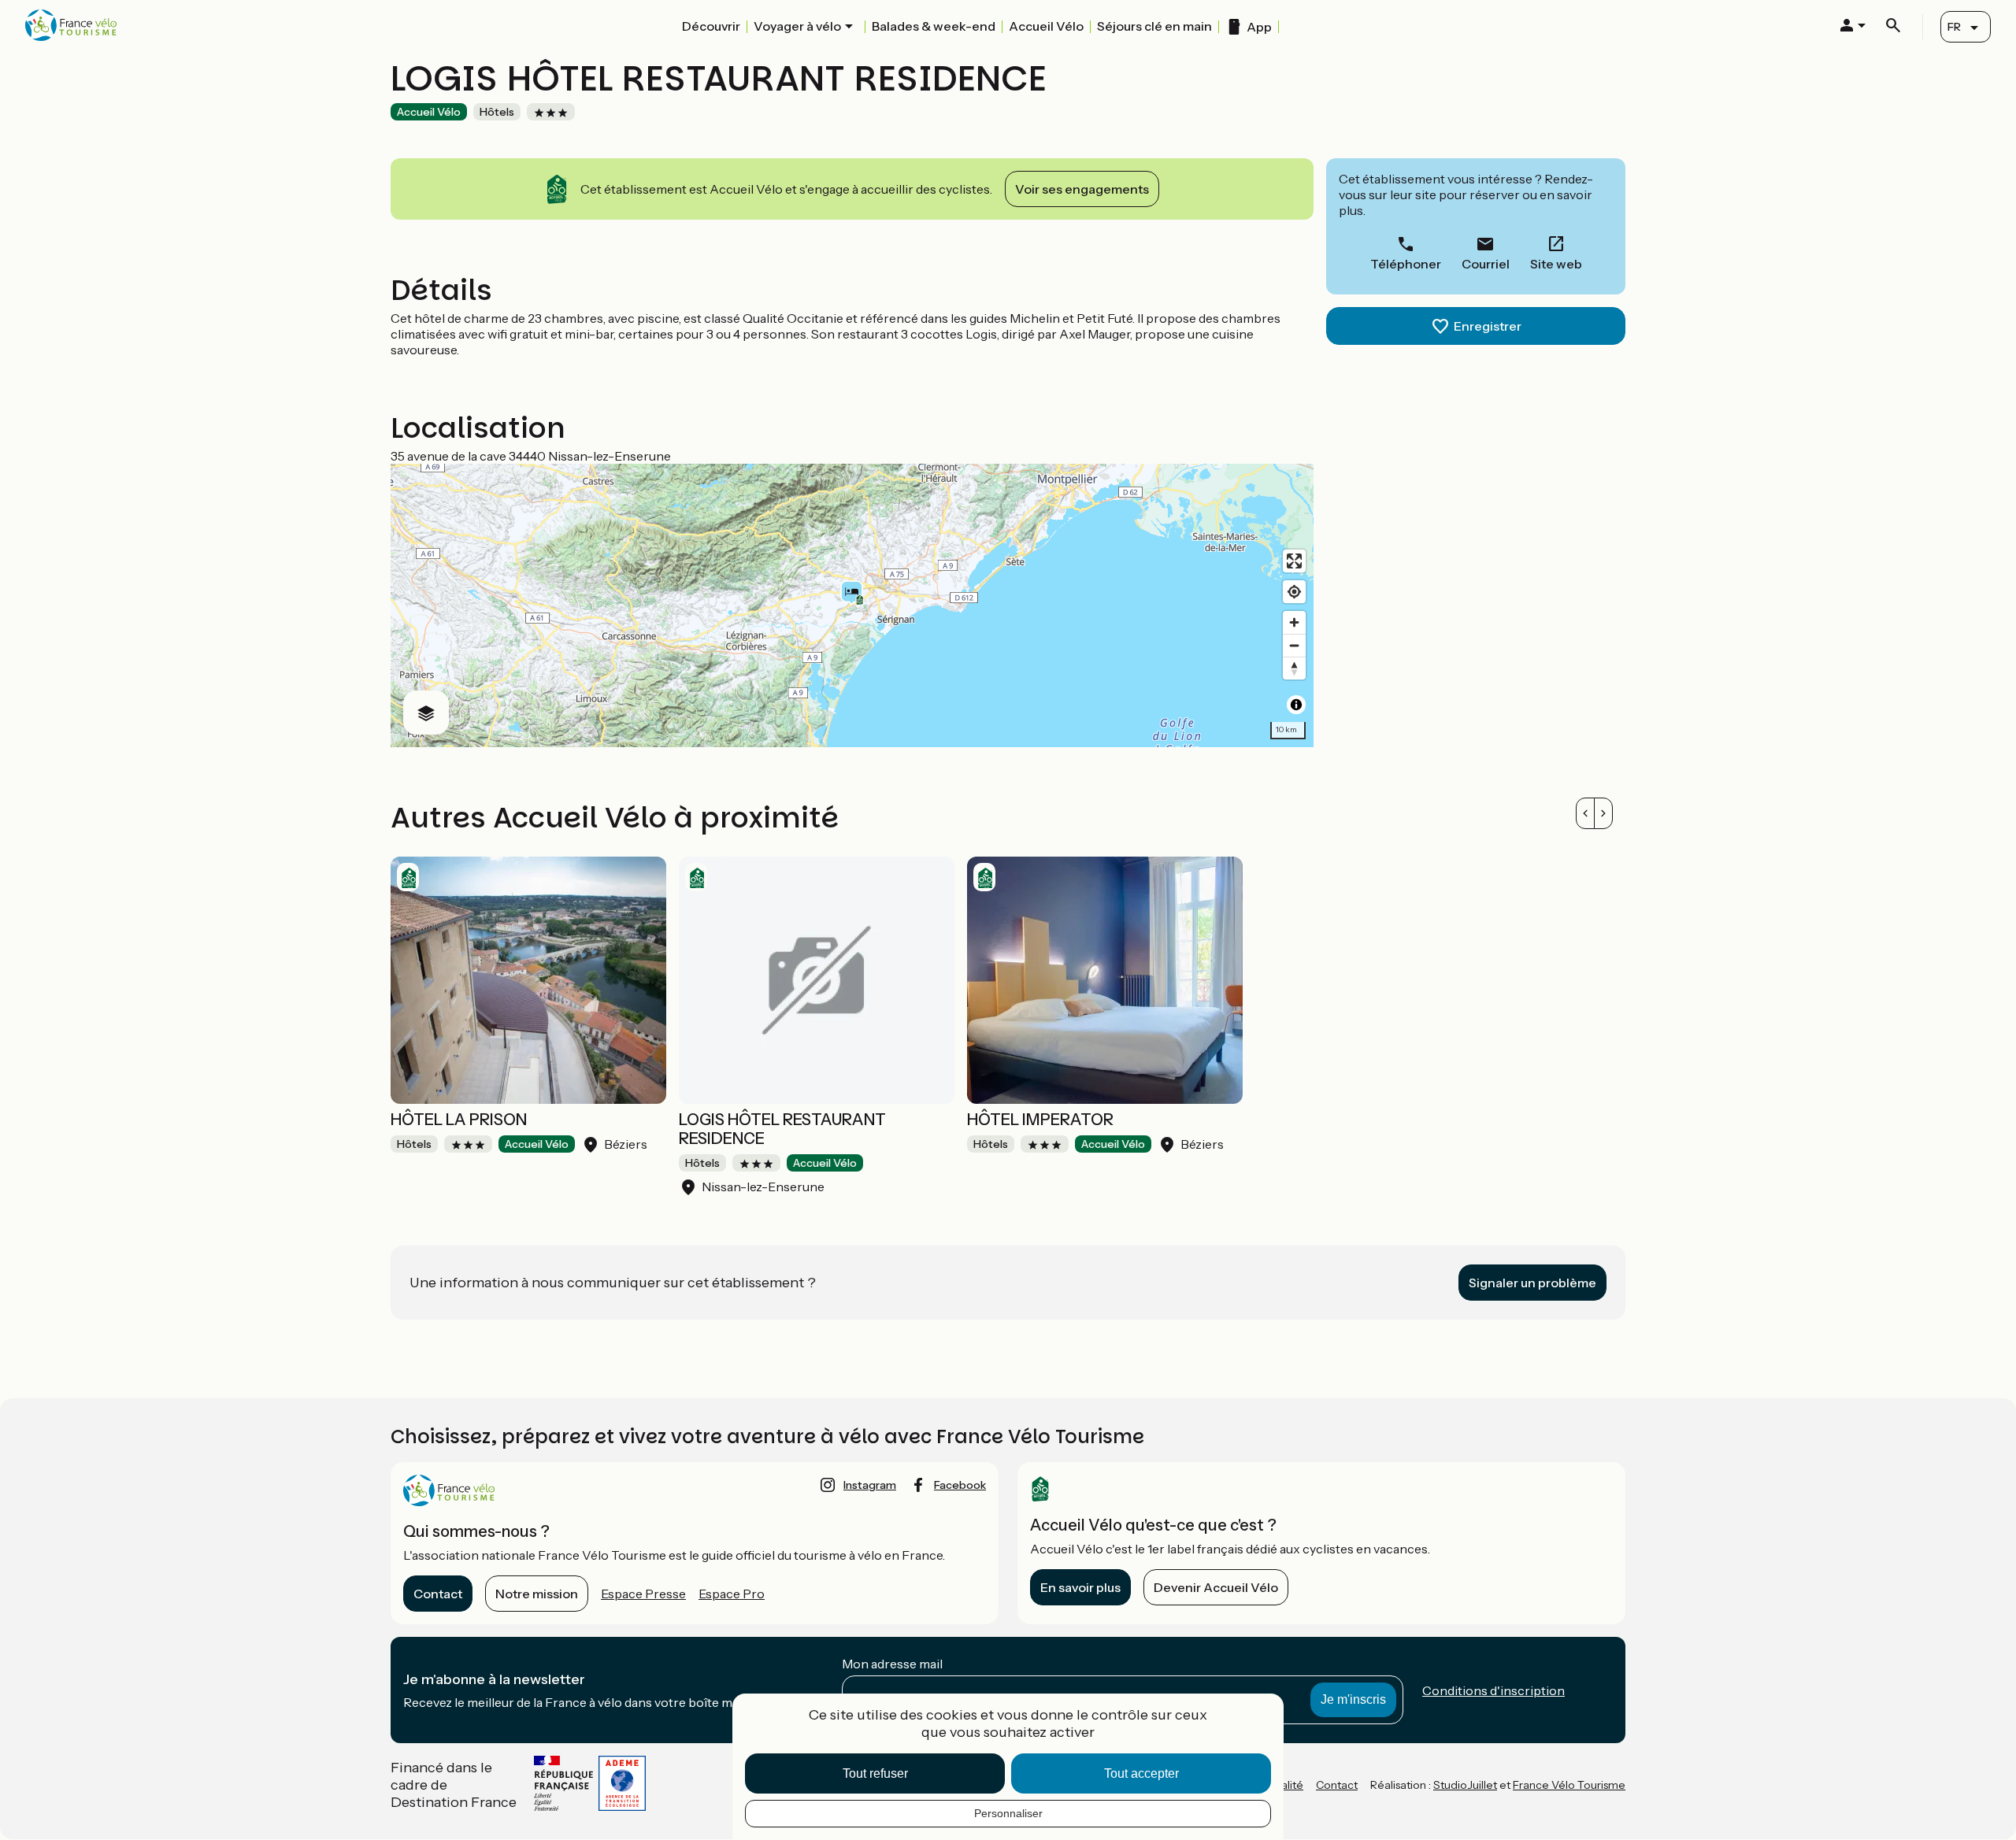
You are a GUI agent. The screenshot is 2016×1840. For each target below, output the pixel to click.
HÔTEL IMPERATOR (1040, 1120)
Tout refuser (875, 1773)
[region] (852, 605)
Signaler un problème (1532, 1283)
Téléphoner (1406, 264)
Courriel (1486, 264)
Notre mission (537, 1594)
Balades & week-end (934, 26)
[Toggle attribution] (1296, 705)
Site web (1556, 264)
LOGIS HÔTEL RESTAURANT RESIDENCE (782, 1129)
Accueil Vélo (1046, 26)
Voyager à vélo (797, 26)
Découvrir (711, 26)
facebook (960, 1485)
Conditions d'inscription (1493, 1690)
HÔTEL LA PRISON (459, 1120)
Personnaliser (1008, 1813)
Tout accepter (1141, 1773)
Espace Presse (643, 1594)
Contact (438, 1594)
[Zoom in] (1294, 622)
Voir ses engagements (1082, 189)
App (1259, 27)
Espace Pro (732, 1594)
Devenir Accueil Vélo (1216, 1587)
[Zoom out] (1294, 645)
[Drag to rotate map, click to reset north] (1294, 668)
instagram (870, 1485)
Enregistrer (1488, 326)
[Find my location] (1294, 592)
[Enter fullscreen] (1294, 561)
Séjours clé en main (1154, 26)
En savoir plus (1080, 1587)
